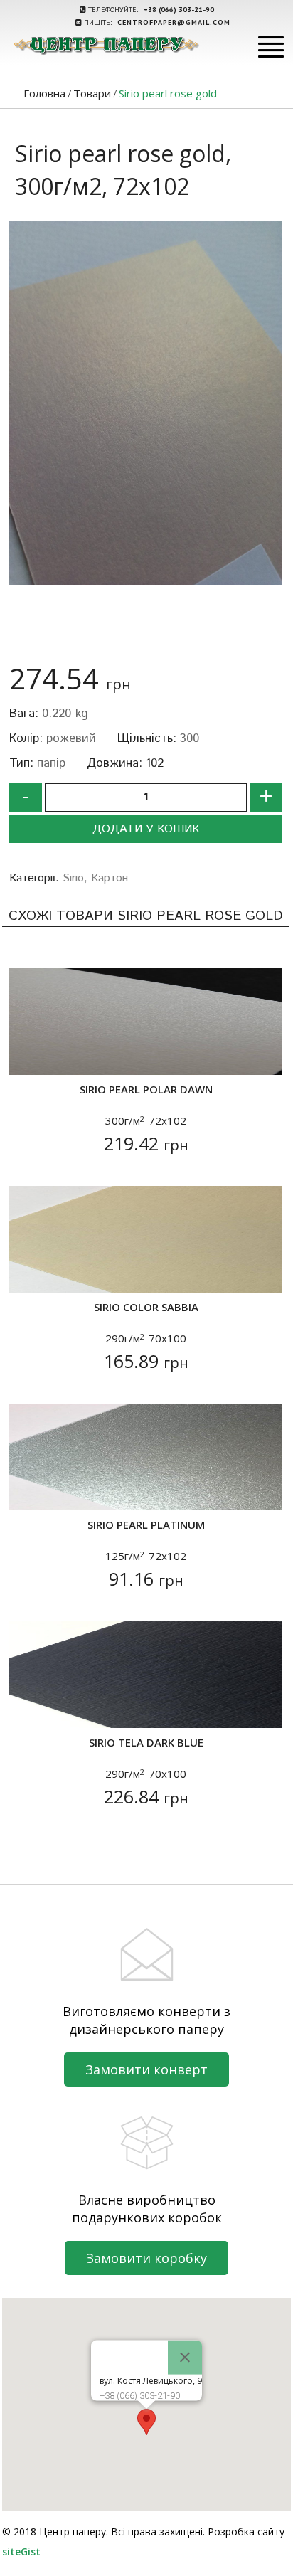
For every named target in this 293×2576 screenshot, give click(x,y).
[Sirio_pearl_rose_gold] (146, 403)
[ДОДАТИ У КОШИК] (29, 1055)
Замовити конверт (146, 2069)
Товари (92, 93)
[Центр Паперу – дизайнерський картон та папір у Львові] (106, 45)
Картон (110, 878)
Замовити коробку (146, 2258)
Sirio (73, 878)
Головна (44, 93)
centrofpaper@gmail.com (174, 22)
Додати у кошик (146, 829)
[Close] (185, 2358)
